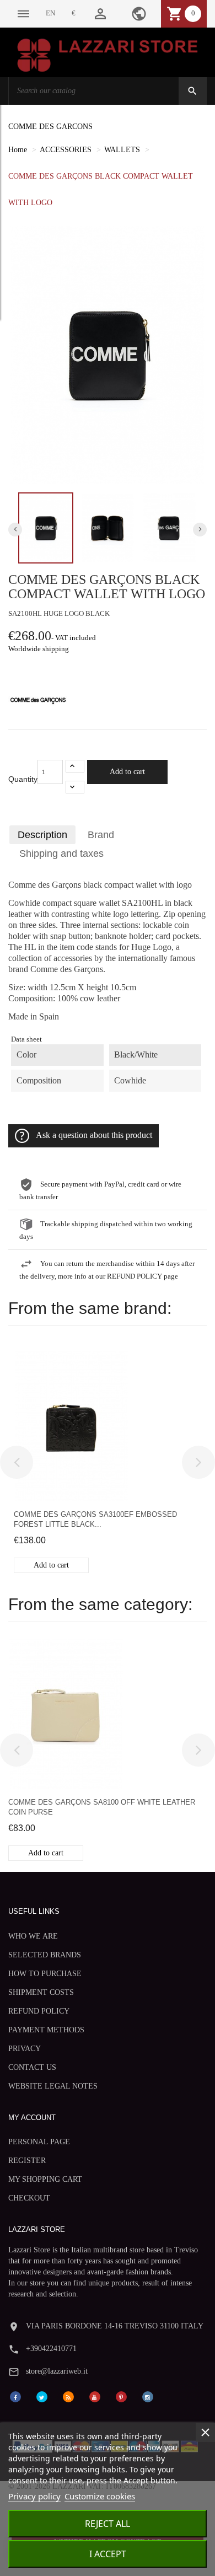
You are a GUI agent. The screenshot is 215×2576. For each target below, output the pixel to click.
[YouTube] (95, 2396)
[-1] (75, 787)
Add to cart (127, 772)
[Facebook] (15, 2396)
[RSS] (68, 2396)
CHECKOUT (29, 2198)
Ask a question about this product (94, 1135)
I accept (108, 2554)
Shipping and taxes (61, 854)
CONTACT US (32, 2067)
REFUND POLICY (39, 2011)
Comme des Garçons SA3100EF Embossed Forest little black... (95, 1519)
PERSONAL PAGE (39, 2142)
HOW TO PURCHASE (45, 1974)
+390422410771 (51, 2349)
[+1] (75, 766)
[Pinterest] (121, 2396)
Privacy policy (34, 2496)
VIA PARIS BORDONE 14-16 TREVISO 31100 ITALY (115, 2326)
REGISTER (27, 2161)
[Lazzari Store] (108, 54)
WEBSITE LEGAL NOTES (53, 2086)
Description (42, 835)
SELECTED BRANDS (45, 1955)
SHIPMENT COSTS (41, 1992)
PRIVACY (25, 2049)
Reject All (108, 2524)
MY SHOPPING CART (45, 2179)
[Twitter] (42, 2396)
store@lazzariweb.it (57, 2371)
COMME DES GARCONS (50, 127)
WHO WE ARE (33, 1936)
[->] (198, 1462)
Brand (101, 835)
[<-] (17, 1462)
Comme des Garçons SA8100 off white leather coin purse (102, 1807)
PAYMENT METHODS (46, 2030)
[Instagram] (148, 2396)
